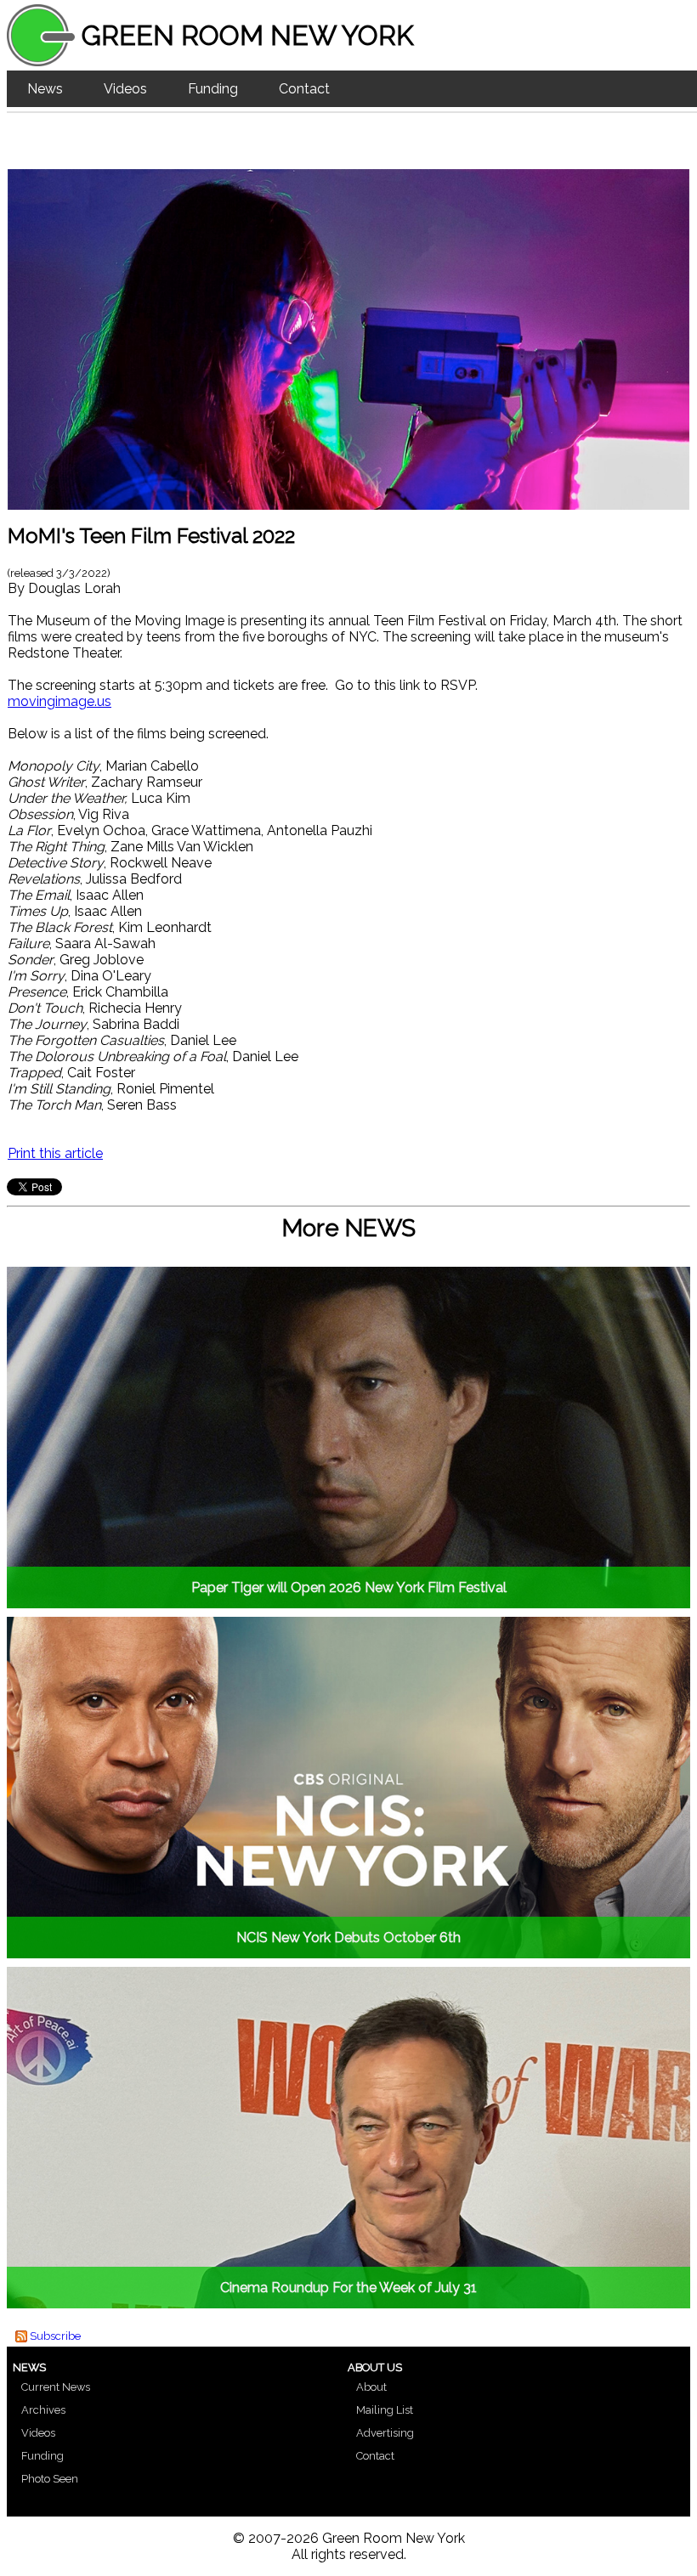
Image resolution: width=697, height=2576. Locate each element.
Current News (56, 2387)
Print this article (55, 1153)
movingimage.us (59, 701)
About (371, 2387)
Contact (304, 89)
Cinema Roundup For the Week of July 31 (348, 2288)
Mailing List (385, 2410)
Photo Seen (50, 2479)
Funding (213, 89)
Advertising (385, 2433)
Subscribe (55, 2336)
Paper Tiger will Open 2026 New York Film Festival (349, 1587)
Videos (125, 89)
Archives (43, 2410)
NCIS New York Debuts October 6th (348, 1938)
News (45, 89)
